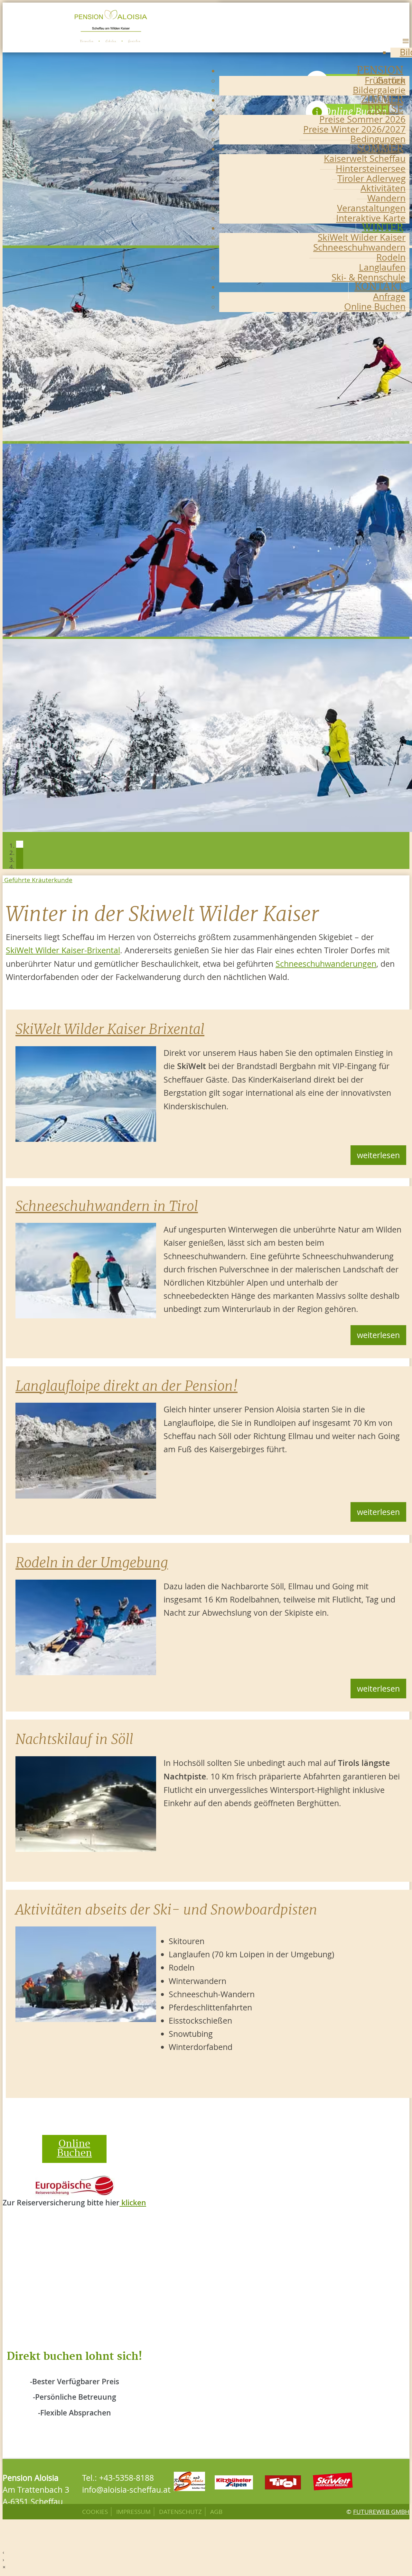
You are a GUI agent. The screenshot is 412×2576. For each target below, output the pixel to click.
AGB (216, 2512)
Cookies (95, 2512)
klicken (133, 2203)
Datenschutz (180, 2512)
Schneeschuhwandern (359, 247)
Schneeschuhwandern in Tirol (107, 1206)
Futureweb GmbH (381, 2512)
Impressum (133, 2512)
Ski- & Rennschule (369, 277)
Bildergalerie (379, 90)
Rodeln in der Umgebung (92, 1563)
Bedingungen (378, 139)
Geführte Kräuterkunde (37, 880)
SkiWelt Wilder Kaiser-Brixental (63, 950)
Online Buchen (375, 306)
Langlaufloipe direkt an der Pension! (126, 1386)
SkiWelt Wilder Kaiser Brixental (110, 1029)
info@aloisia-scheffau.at (126, 2490)
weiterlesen (378, 1155)
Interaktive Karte (371, 218)
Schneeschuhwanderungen (326, 964)
